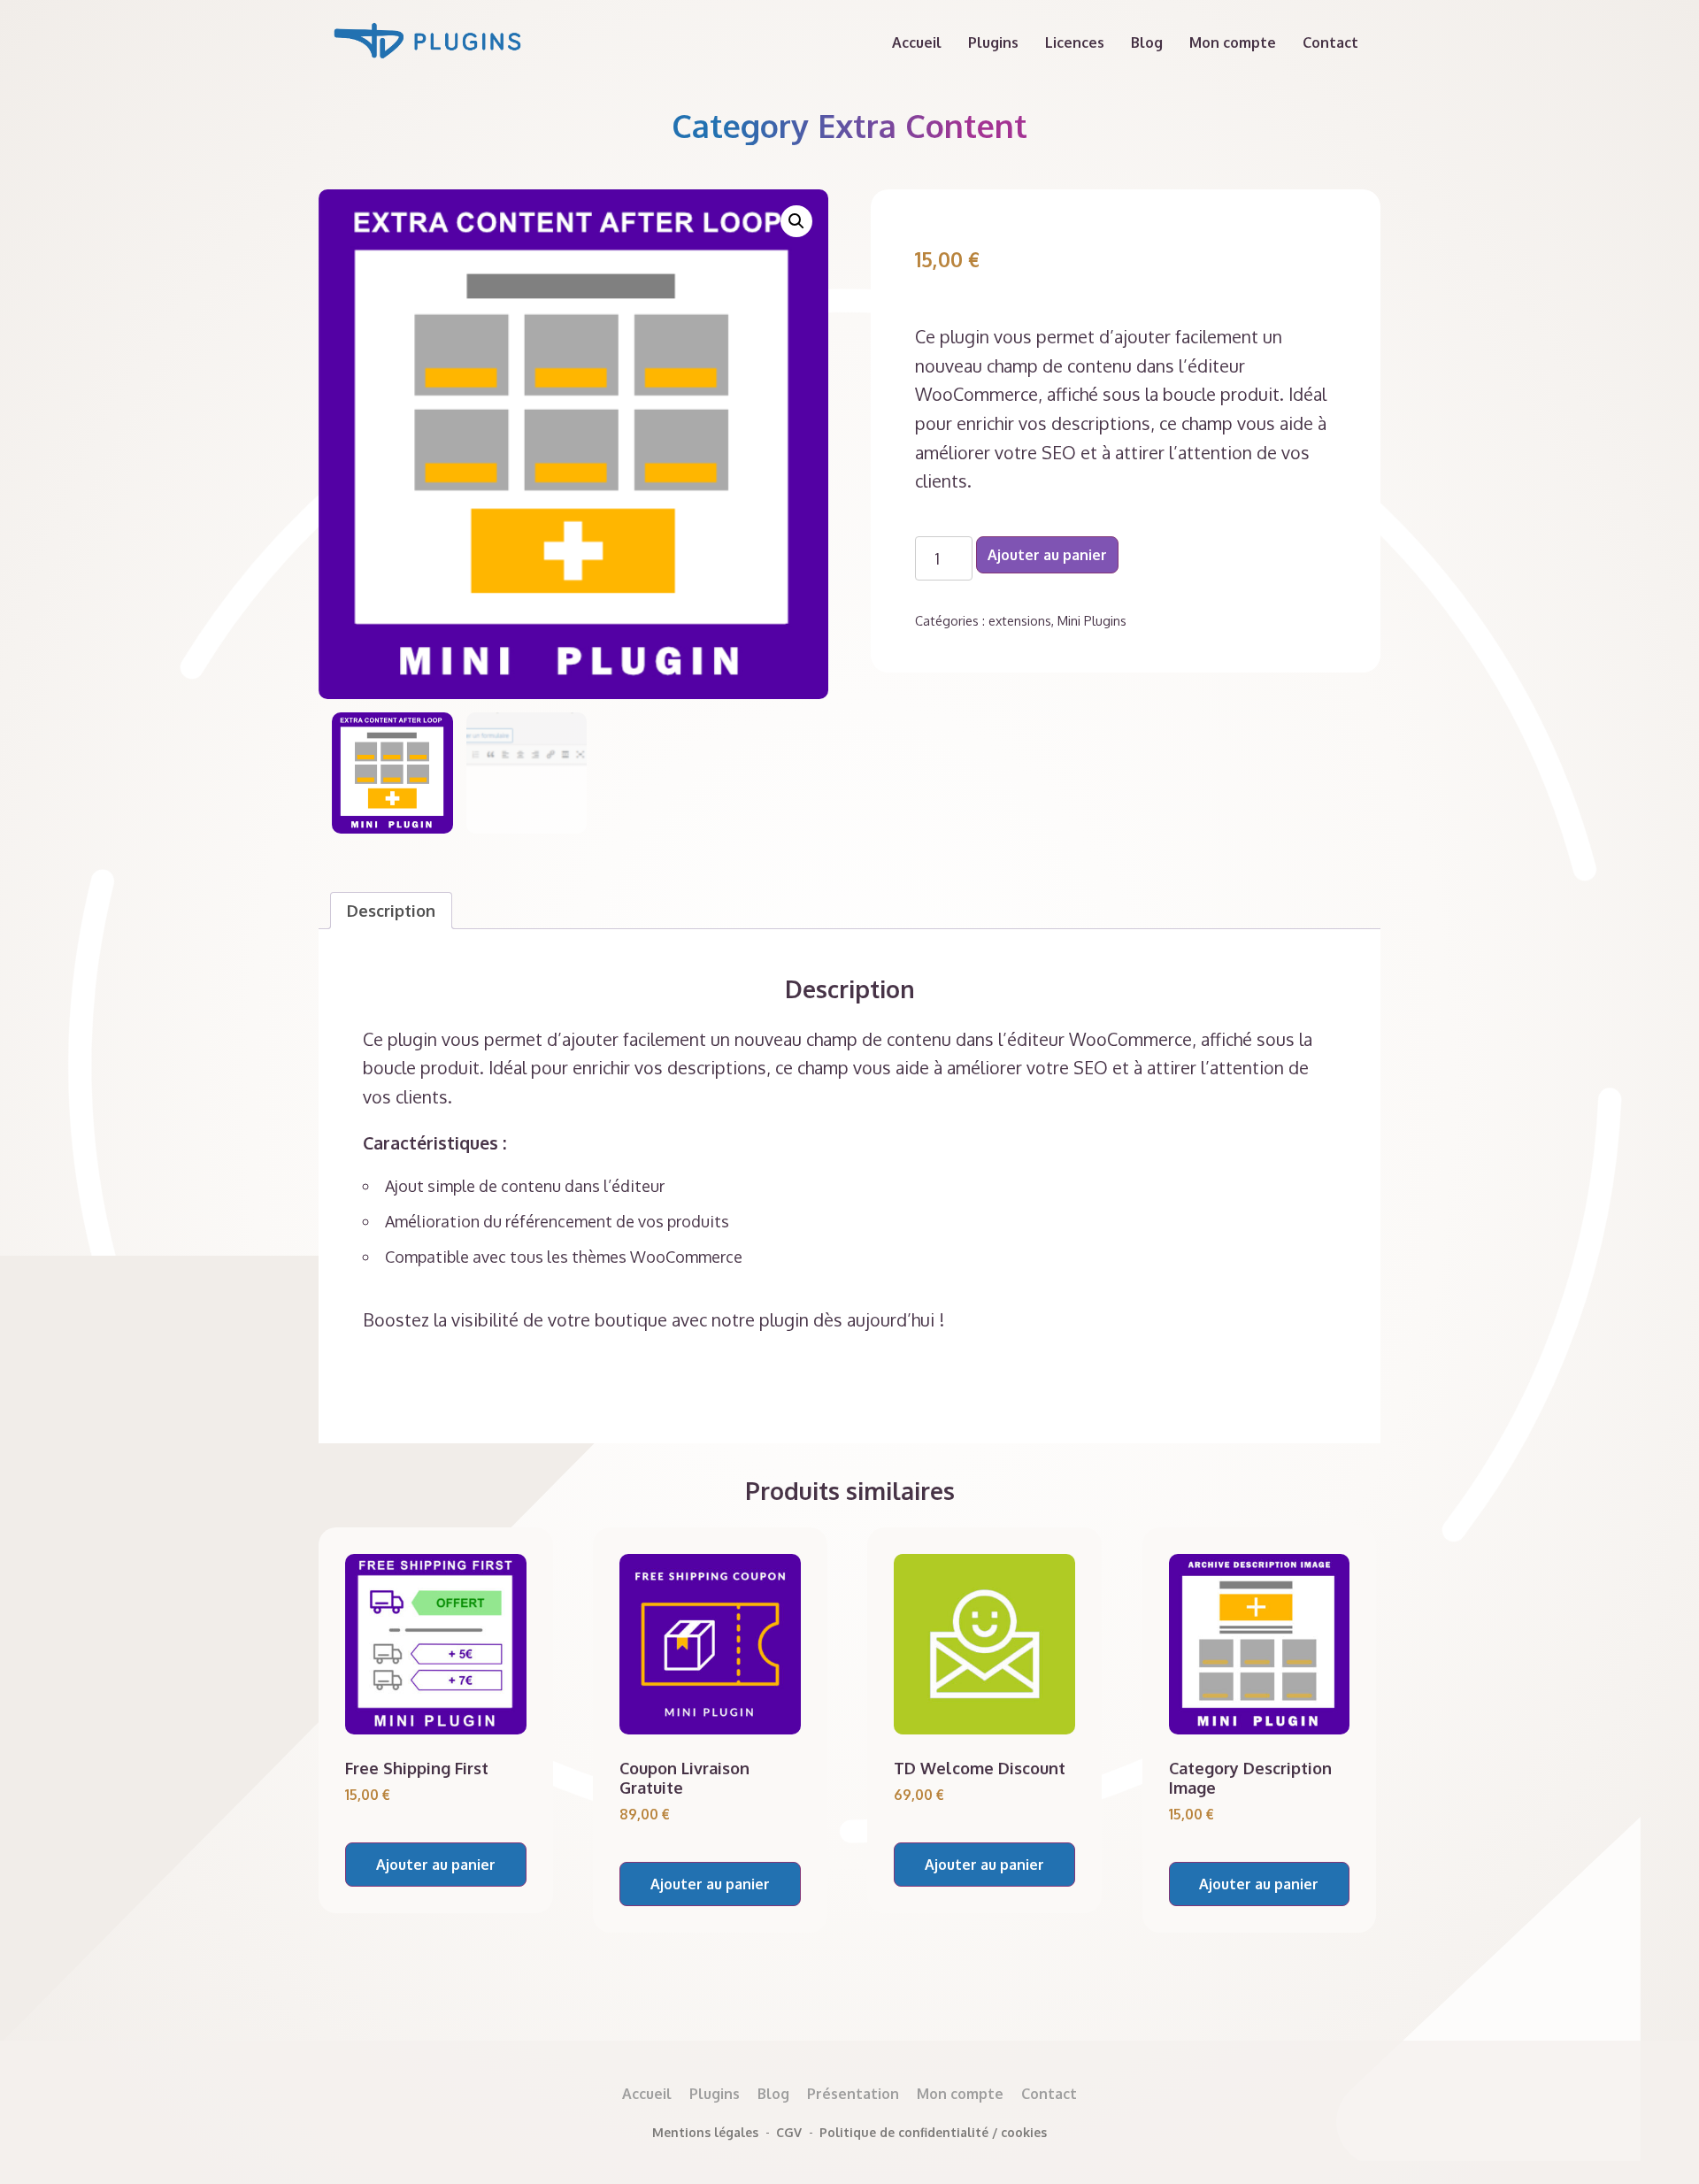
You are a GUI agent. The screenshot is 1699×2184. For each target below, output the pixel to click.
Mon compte (1233, 42)
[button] (796, 221)
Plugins (993, 42)
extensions (1020, 620)
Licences (1075, 42)
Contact (1330, 42)
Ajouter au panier (1047, 555)
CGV (789, 2132)
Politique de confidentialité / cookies (933, 2132)
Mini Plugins (1092, 620)
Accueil (917, 42)
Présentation (853, 2094)
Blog (1147, 42)
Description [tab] (391, 911)
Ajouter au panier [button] (436, 1865)
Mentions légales (705, 2132)
